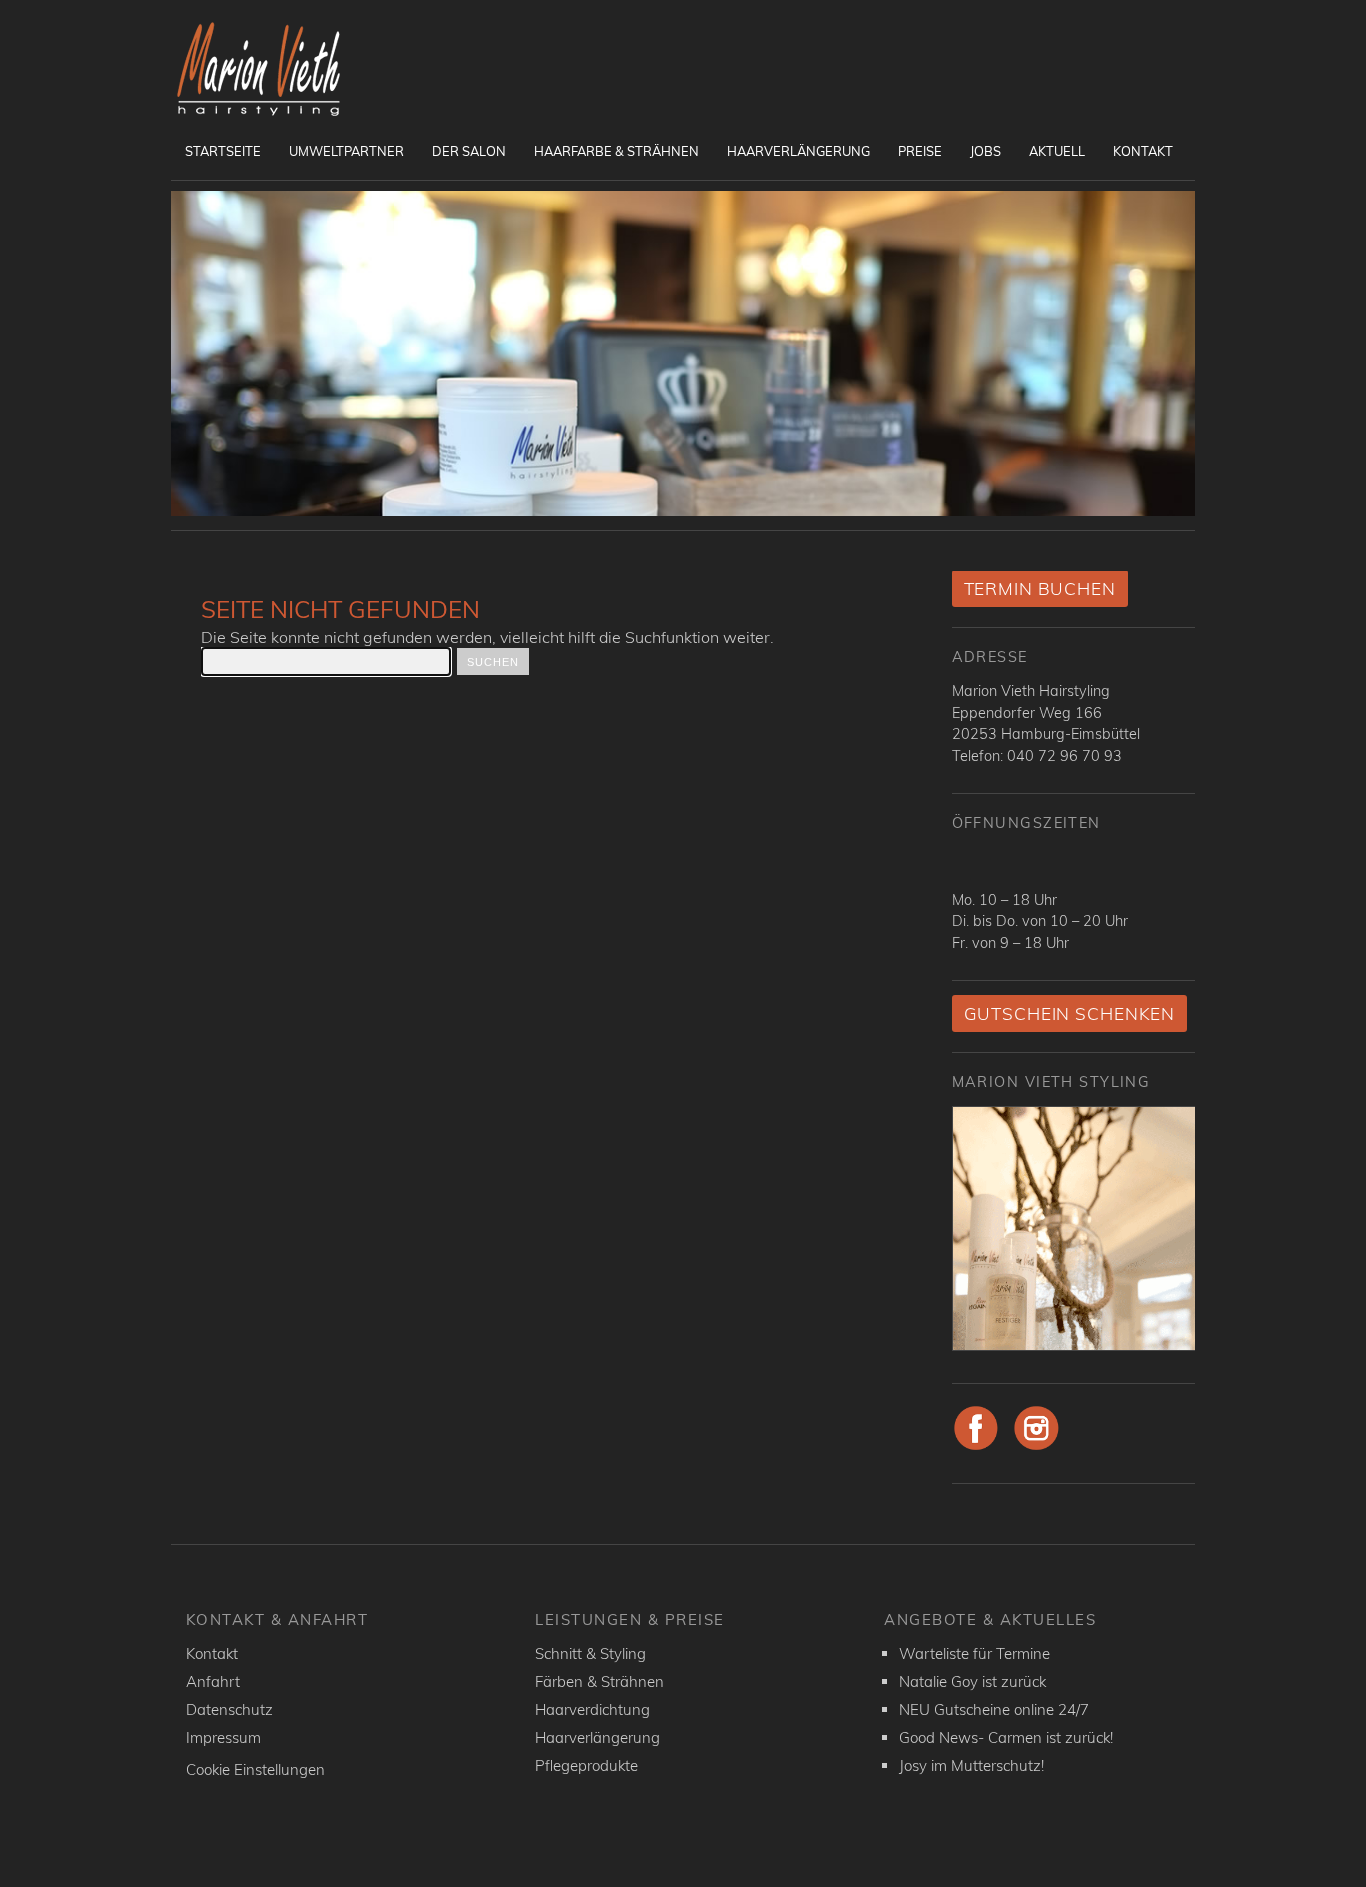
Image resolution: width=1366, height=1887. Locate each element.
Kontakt (1143, 151)
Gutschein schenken (1070, 1013)
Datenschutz (229, 1709)
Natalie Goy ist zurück (972, 1681)
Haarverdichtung (592, 1709)
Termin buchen (1040, 588)
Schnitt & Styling (590, 1653)
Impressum (223, 1737)
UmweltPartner (346, 151)
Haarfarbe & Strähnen (616, 151)
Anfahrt (213, 1681)
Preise (920, 151)
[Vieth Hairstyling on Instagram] (1036, 1447)
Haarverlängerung (798, 151)
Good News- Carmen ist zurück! (1006, 1737)
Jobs (985, 151)
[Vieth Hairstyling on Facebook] (976, 1447)
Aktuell (1057, 151)
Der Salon (469, 151)
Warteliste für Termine (974, 1653)
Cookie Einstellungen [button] (255, 1769)
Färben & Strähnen (599, 1681)
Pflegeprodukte (586, 1765)
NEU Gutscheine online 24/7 (994, 1709)
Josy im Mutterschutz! (971, 1765)
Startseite (223, 151)
